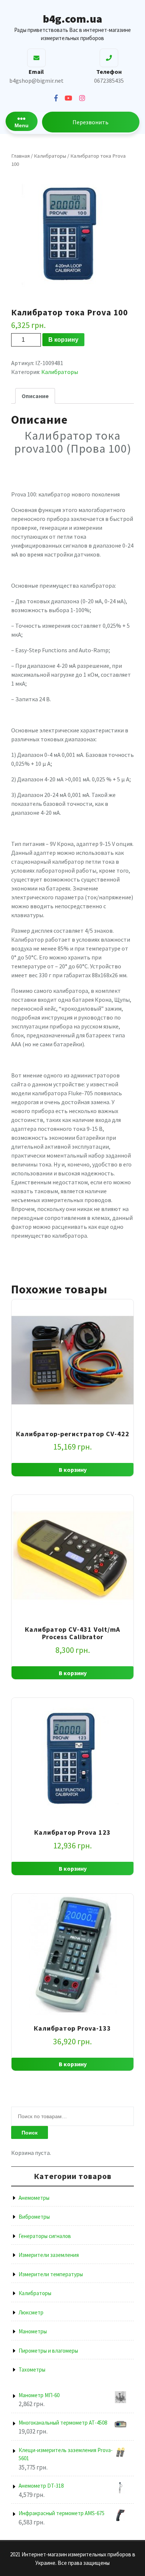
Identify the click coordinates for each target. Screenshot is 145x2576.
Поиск (30, 2133)
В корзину (63, 340)
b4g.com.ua (72, 19)
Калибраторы (50, 156)
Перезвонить (91, 122)
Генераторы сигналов (45, 2236)
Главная (20, 156)
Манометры (33, 2331)
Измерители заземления (49, 2255)
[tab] (35, 396)
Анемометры (34, 2198)
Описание (35, 396)
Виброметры (34, 2217)
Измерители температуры (51, 2274)
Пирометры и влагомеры (48, 2351)
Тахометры (32, 2370)
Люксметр (31, 2312)
